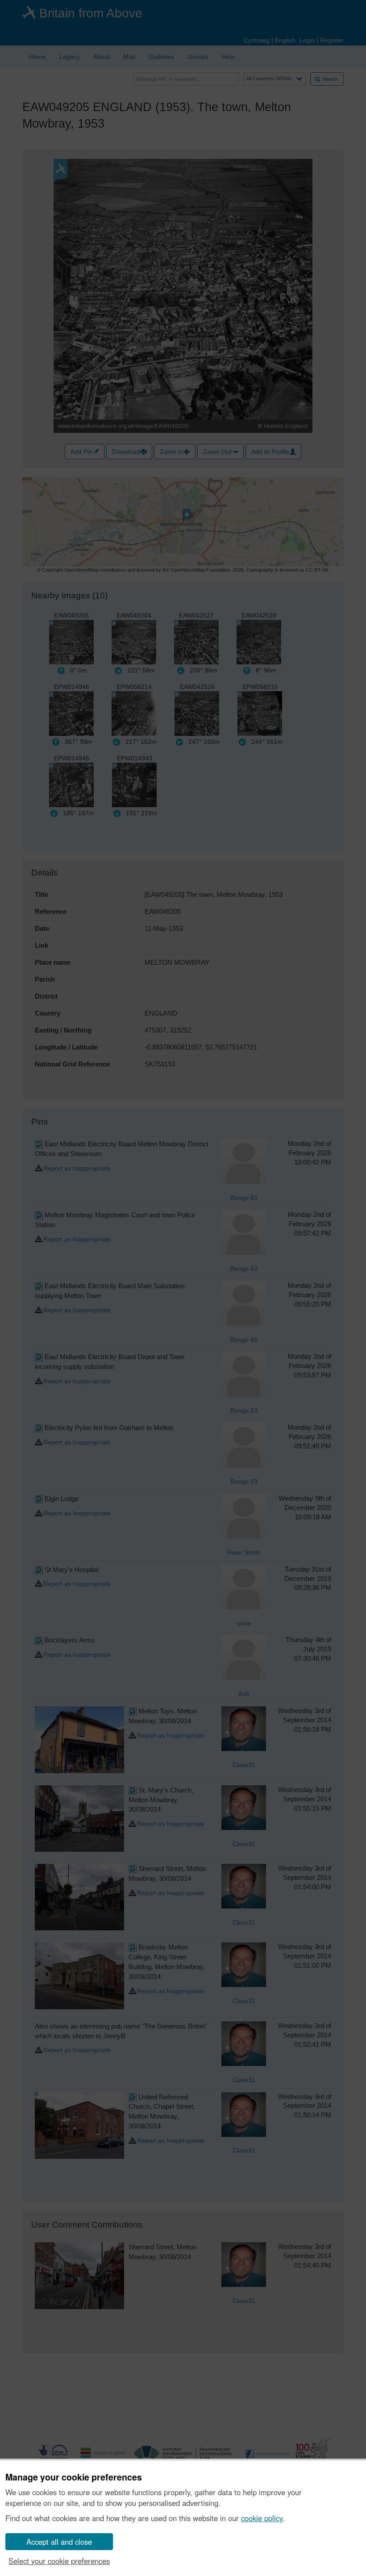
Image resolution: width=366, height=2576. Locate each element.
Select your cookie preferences (59, 2561)
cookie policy (262, 2518)
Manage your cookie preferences (74, 2477)
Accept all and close (59, 2542)
